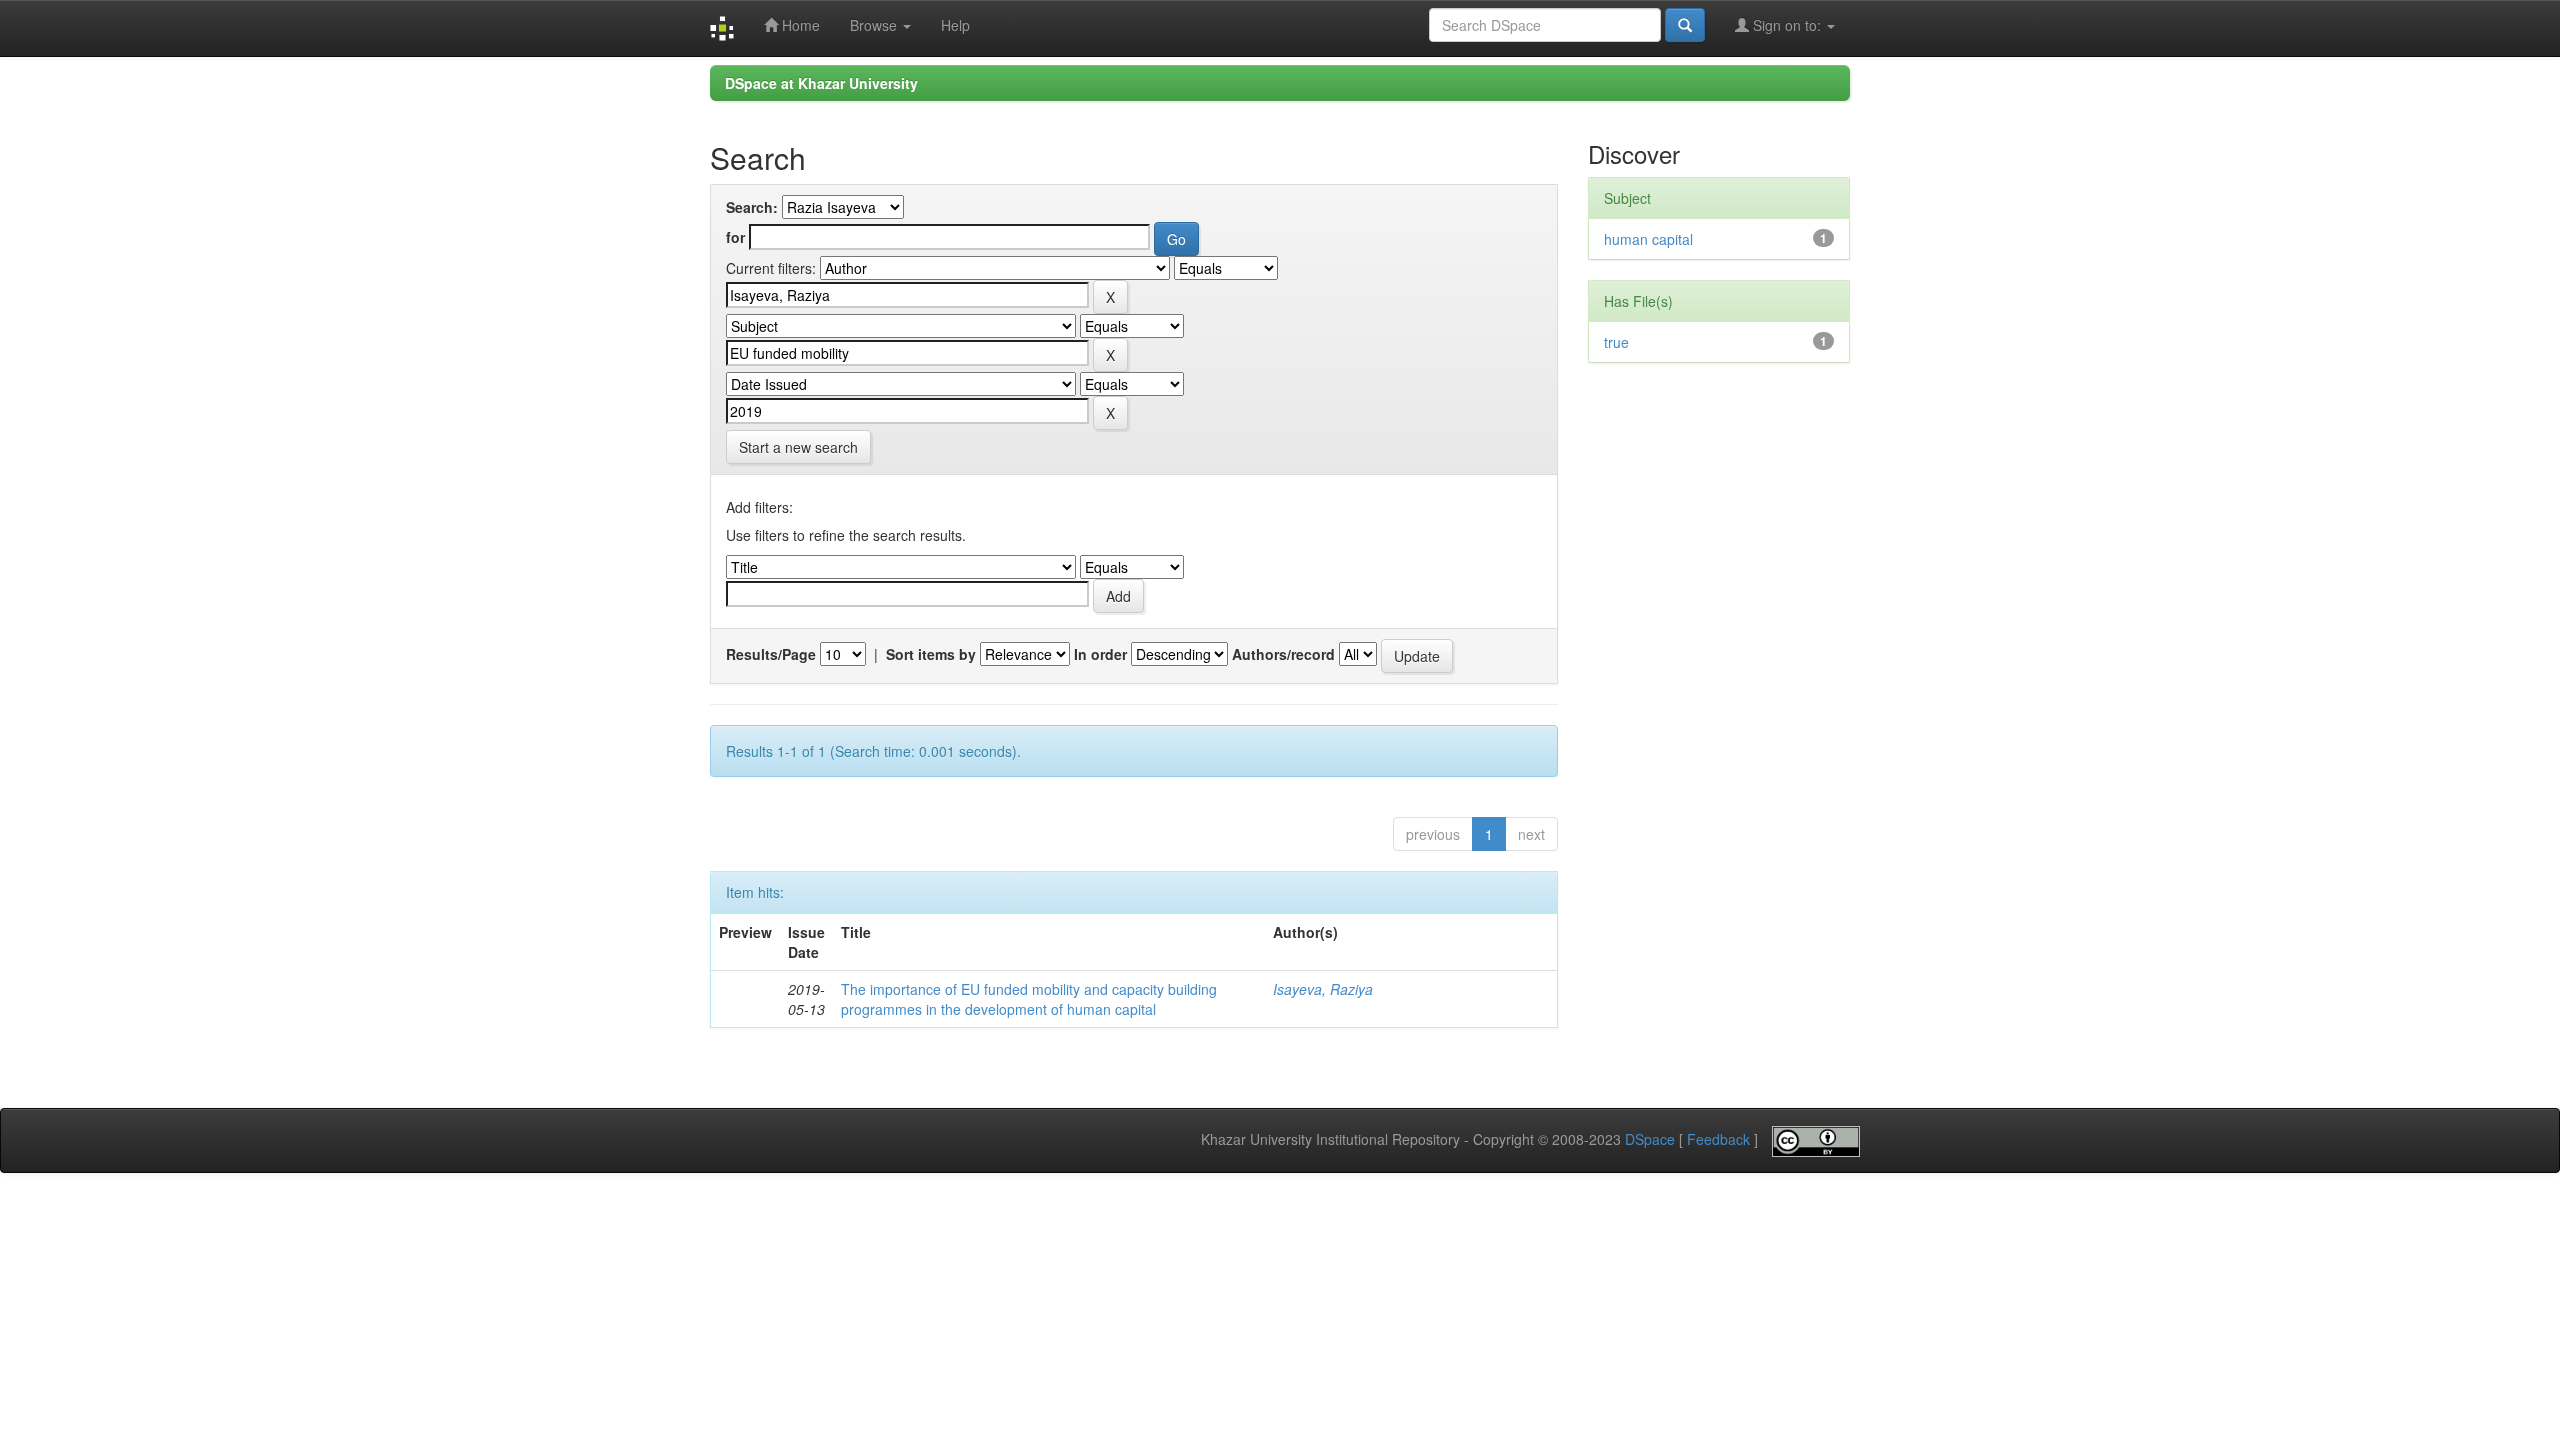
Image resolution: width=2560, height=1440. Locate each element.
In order (1100, 654)
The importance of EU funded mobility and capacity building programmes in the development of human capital (1029, 999)
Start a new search (798, 447)
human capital (1648, 239)
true (1616, 342)
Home (799, 25)
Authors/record (1283, 654)
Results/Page (771, 654)
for (735, 237)
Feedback (1718, 1140)
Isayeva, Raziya (1323, 989)
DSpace (1650, 1140)
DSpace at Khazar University (821, 83)
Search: (752, 207)
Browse (875, 25)
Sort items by (931, 654)
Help (955, 25)
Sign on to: (1787, 25)
